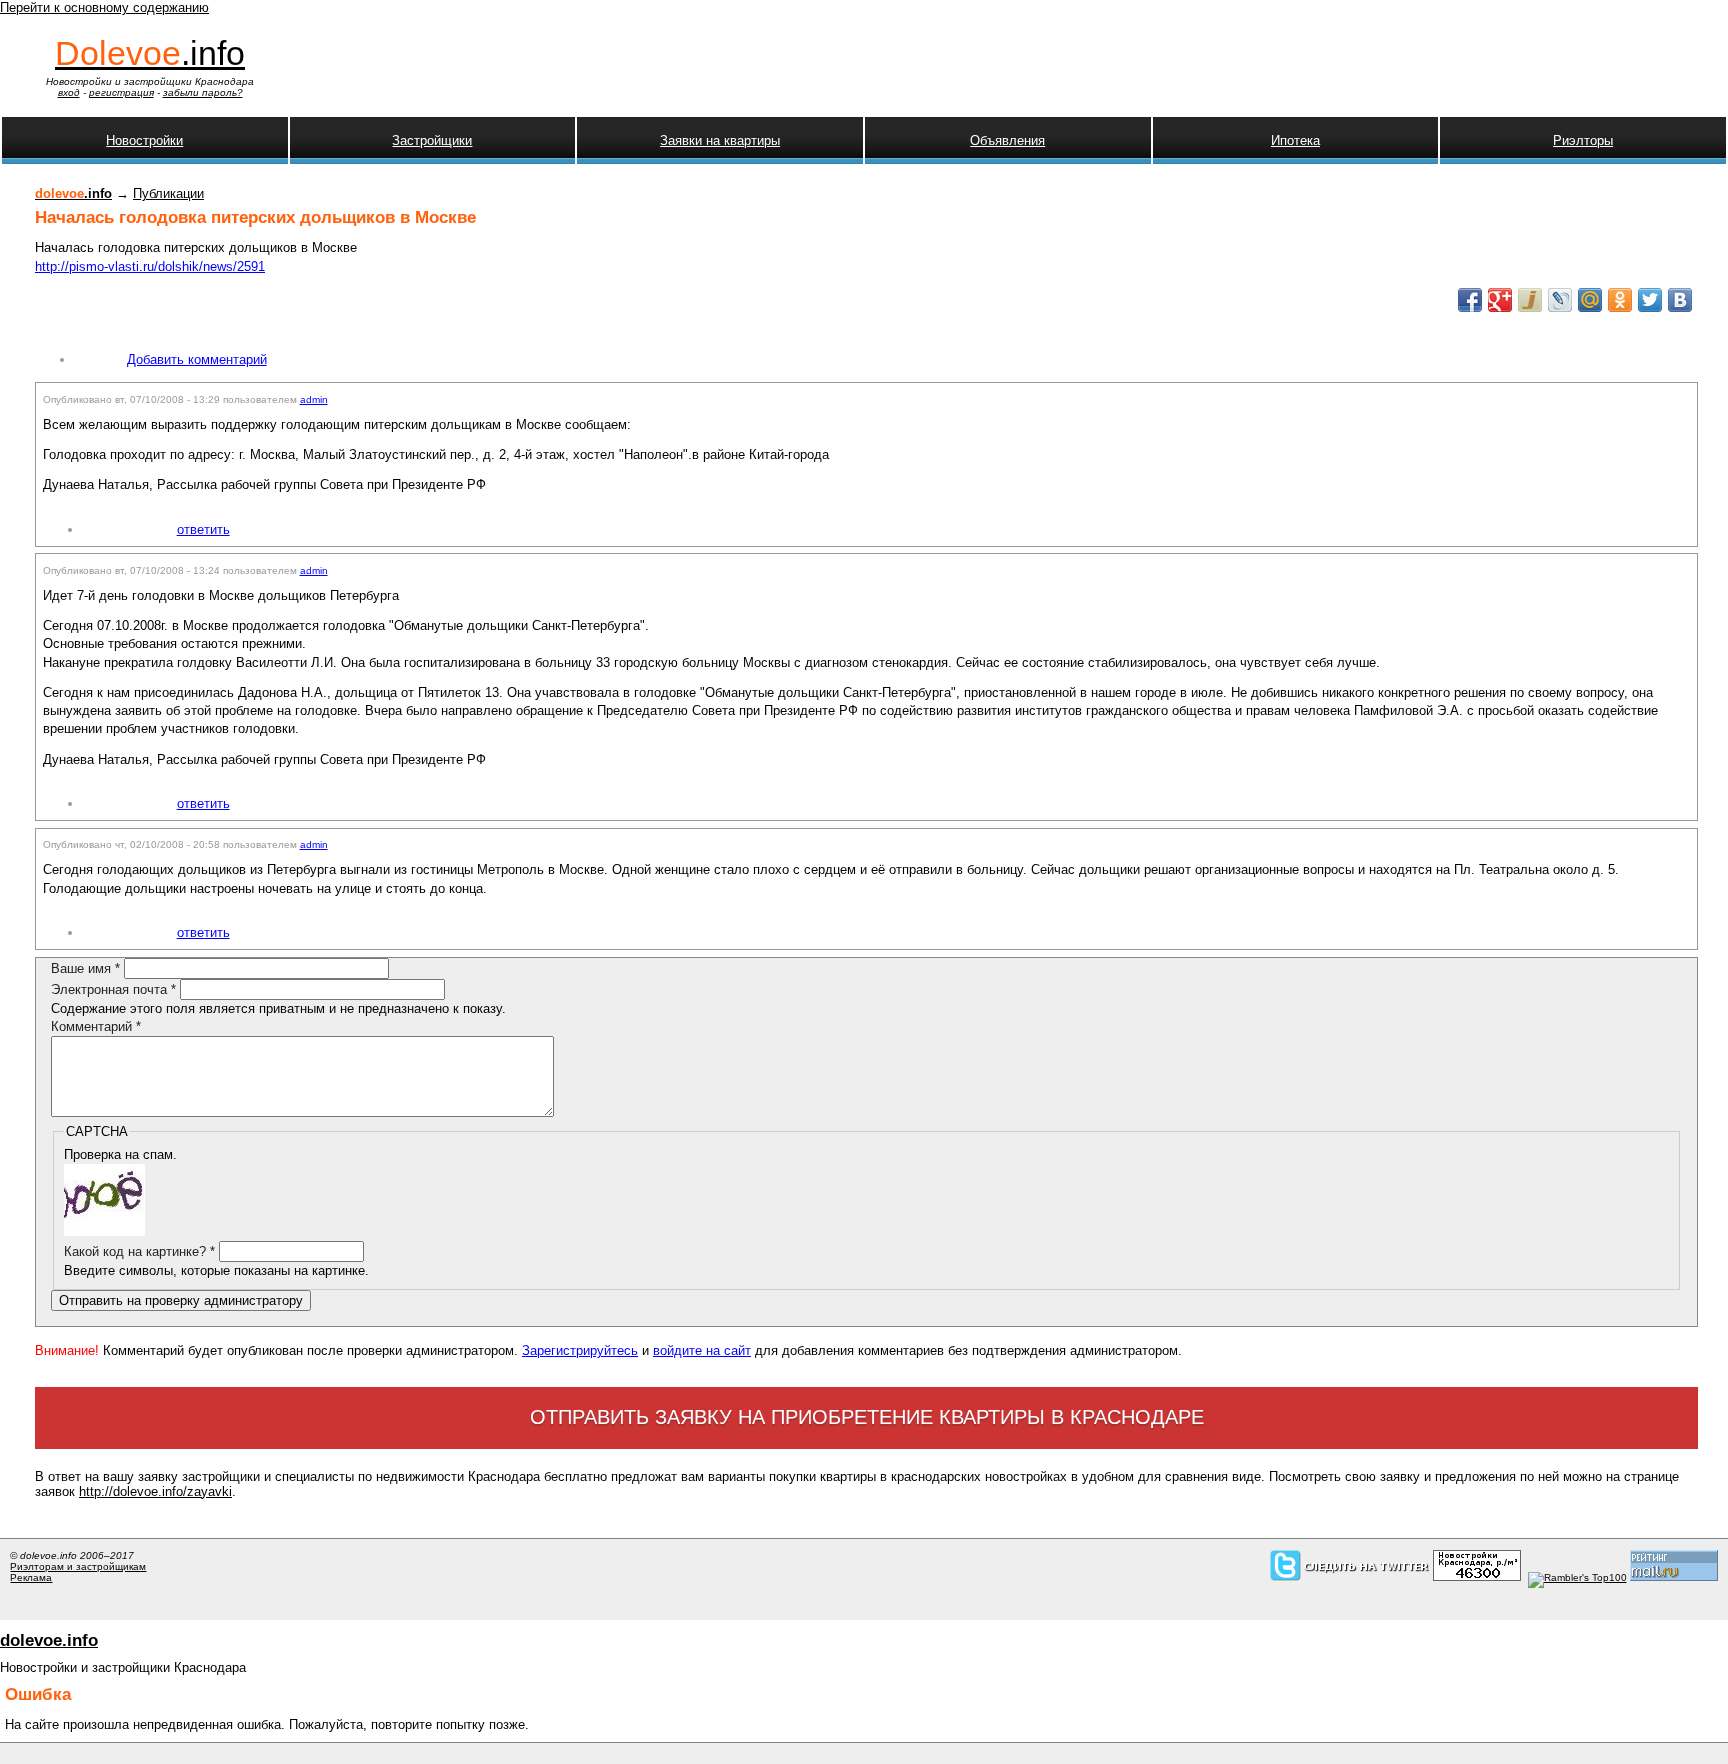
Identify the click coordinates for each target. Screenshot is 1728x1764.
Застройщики (432, 140)
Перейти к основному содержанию (104, 7)
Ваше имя (85, 968)
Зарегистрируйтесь (580, 1350)
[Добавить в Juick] (1530, 300)
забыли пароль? (203, 92)
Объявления (1007, 140)
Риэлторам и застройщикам (78, 1566)
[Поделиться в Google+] (1500, 300)
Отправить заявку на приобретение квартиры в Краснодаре (867, 1417)
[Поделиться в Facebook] (1470, 300)
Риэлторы (1583, 140)
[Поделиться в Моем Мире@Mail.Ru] (1590, 300)
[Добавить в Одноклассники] (1620, 300)
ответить (203, 529)
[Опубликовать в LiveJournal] (1560, 300)
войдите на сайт (702, 1350)
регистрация (121, 92)
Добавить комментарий (197, 359)
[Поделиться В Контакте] (1680, 300)
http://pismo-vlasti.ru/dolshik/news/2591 (150, 266)
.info (150, 53)
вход (69, 92)
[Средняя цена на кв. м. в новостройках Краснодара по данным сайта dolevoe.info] (1477, 1577)
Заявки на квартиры (720, 140)
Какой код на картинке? (139, 1251)
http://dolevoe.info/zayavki (155, 1491)
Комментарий (96, 1026)
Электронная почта (113, 989)
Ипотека (1295, 140)
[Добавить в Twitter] (1650, 300)
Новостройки (144, 140)
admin (314, 399)
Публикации (168, 193)
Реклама (31, 1577)
